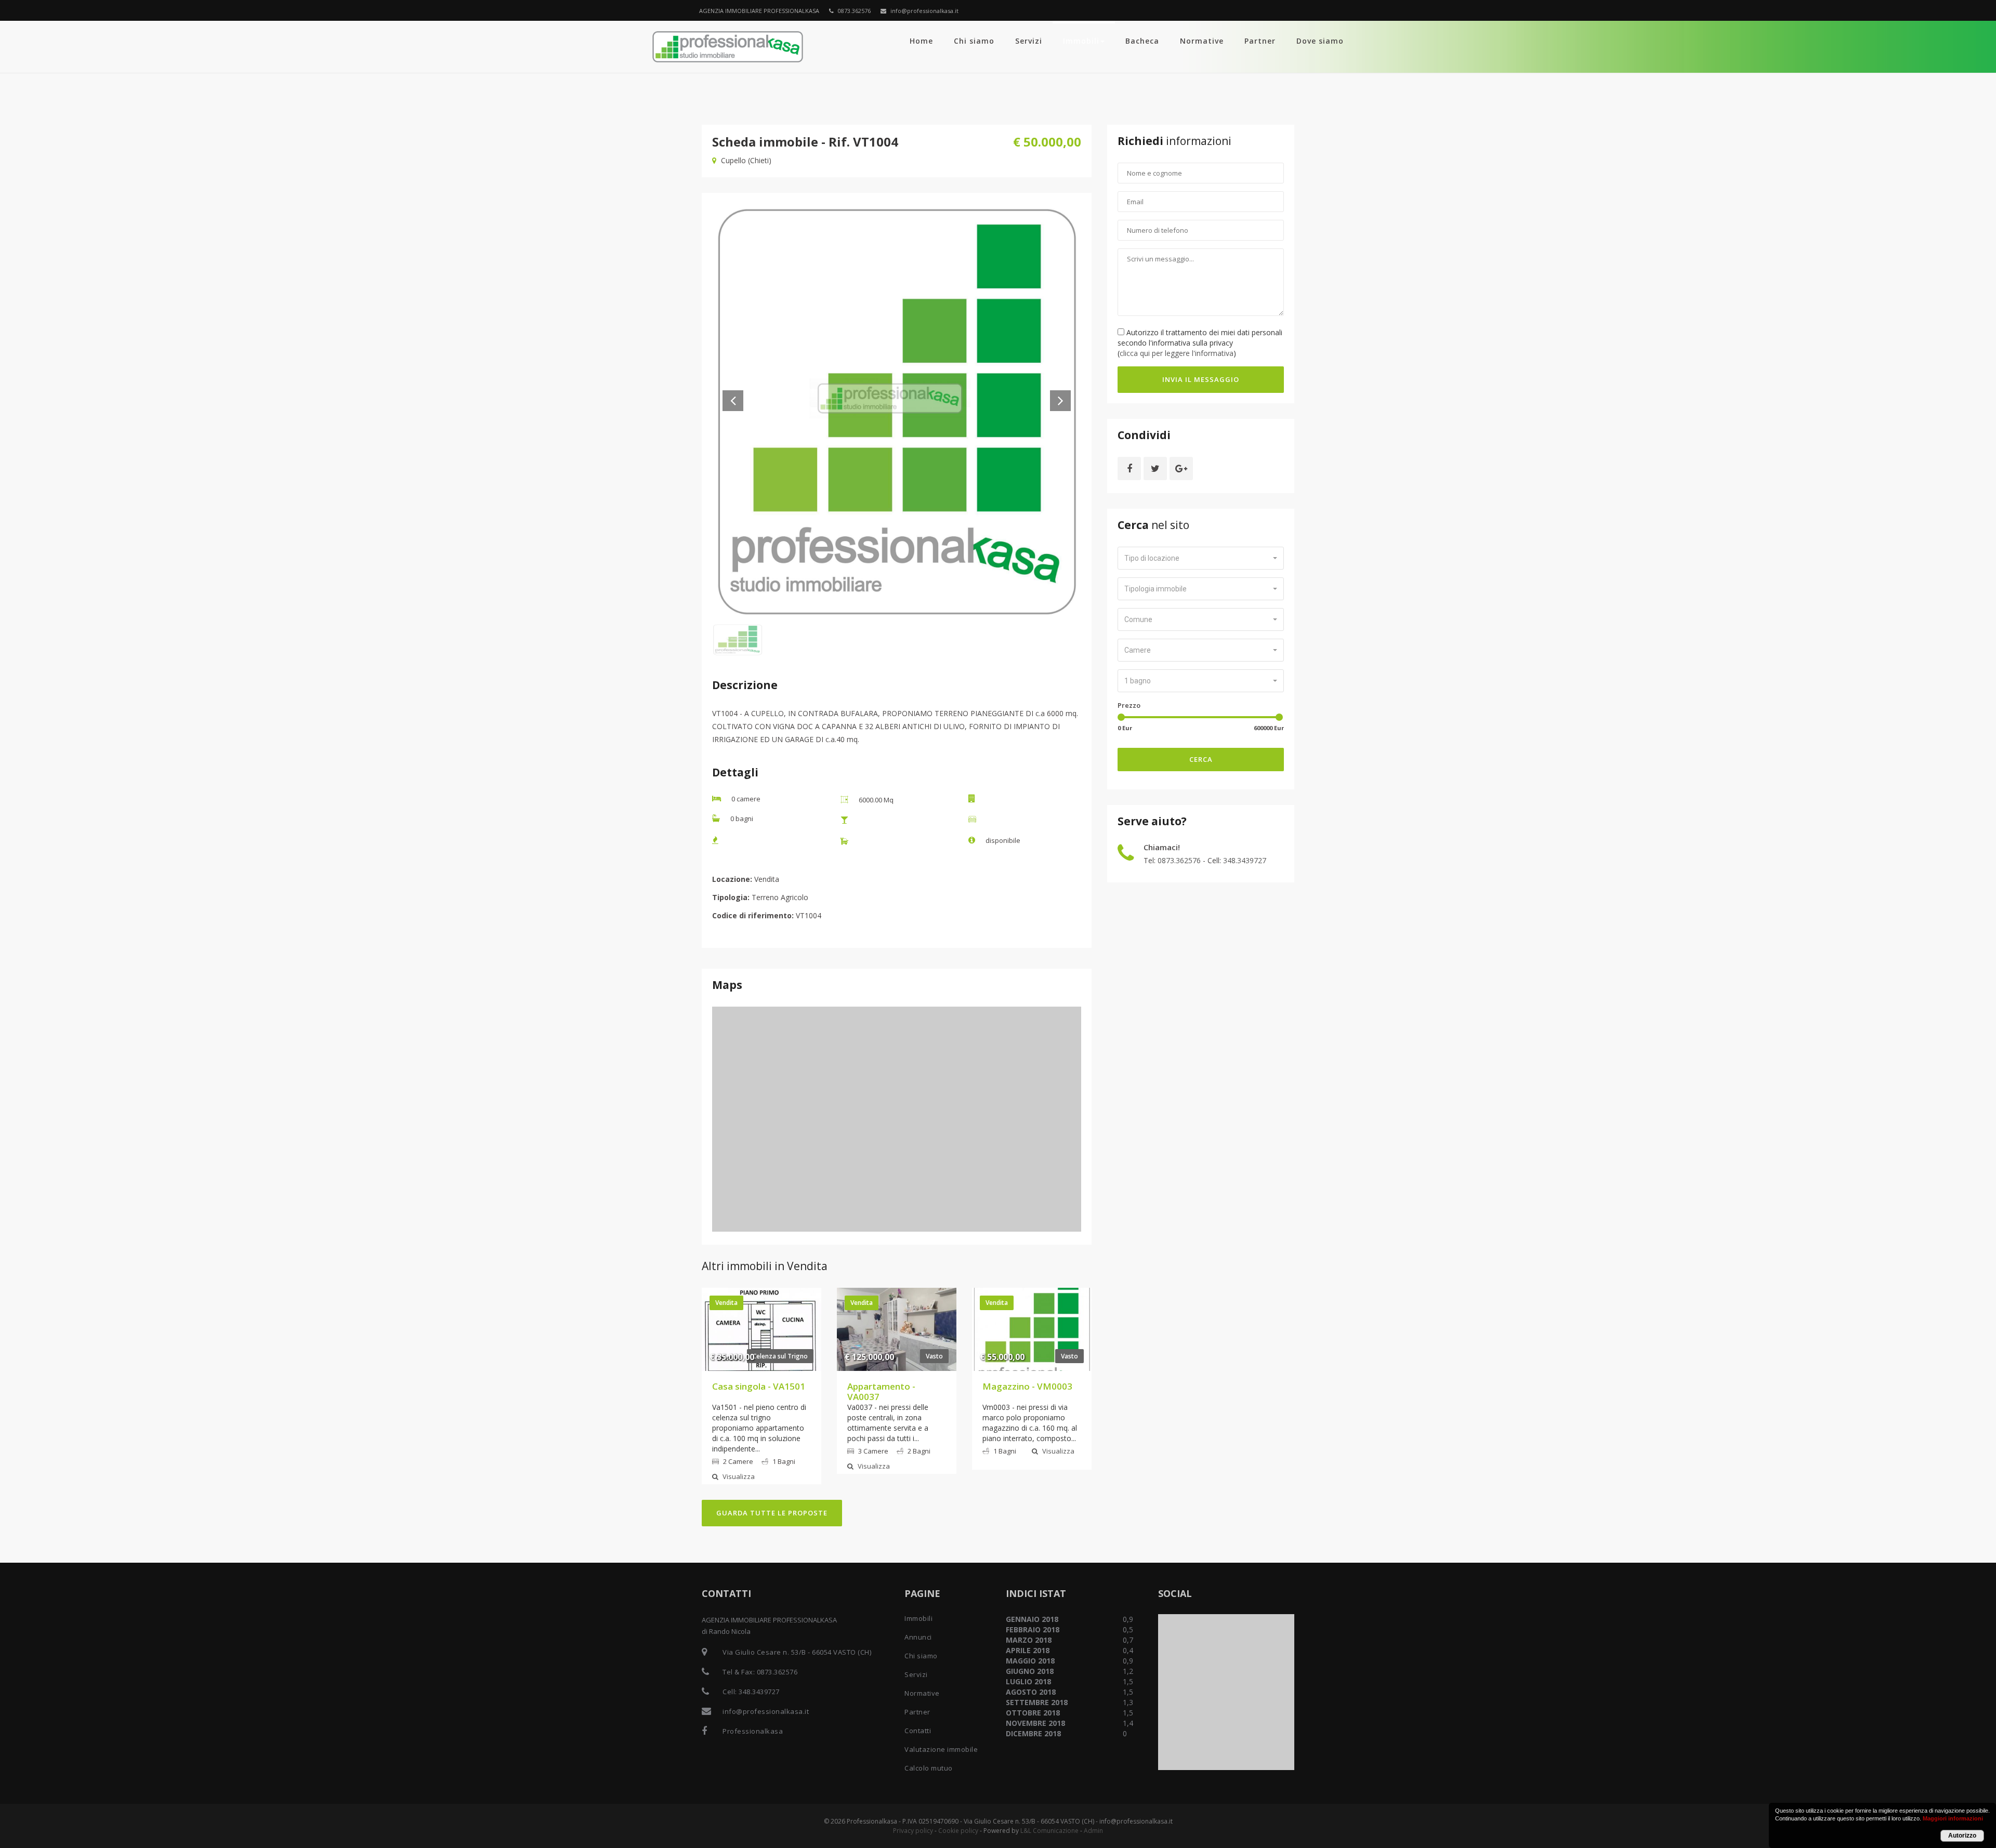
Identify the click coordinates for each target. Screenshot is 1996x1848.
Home (921, 41)
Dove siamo (1320, 41)
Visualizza (738, 1476)
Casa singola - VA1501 (759, 1386)
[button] (1201, 558)
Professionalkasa (753, 1731)
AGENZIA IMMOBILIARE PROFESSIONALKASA (759, 11)
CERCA (1201, 759)
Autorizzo (1962, 1836)
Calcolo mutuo (929, 1768)
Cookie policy (958, 1831)
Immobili (1081, 41)
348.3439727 (1245, 860)
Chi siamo (974, 41)
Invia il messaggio (1201, 379)
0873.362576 (853, 11)
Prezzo (1129, 705)
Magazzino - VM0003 (1027, 1386)
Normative (1202, 41)
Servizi (1029, 41)
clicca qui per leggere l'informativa (1177, 353)
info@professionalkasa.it (924, 11)
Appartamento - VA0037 (881, 1391)
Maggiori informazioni (1953, 1818)
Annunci (918, 1637)
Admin (1093, 1831)
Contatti (918, 1731)
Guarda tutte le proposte (772, 1513)
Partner (1260, 41)
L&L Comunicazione (1049, 1831)
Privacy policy (913, 1831)
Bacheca (1142, 41)
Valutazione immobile (941, 1749)
